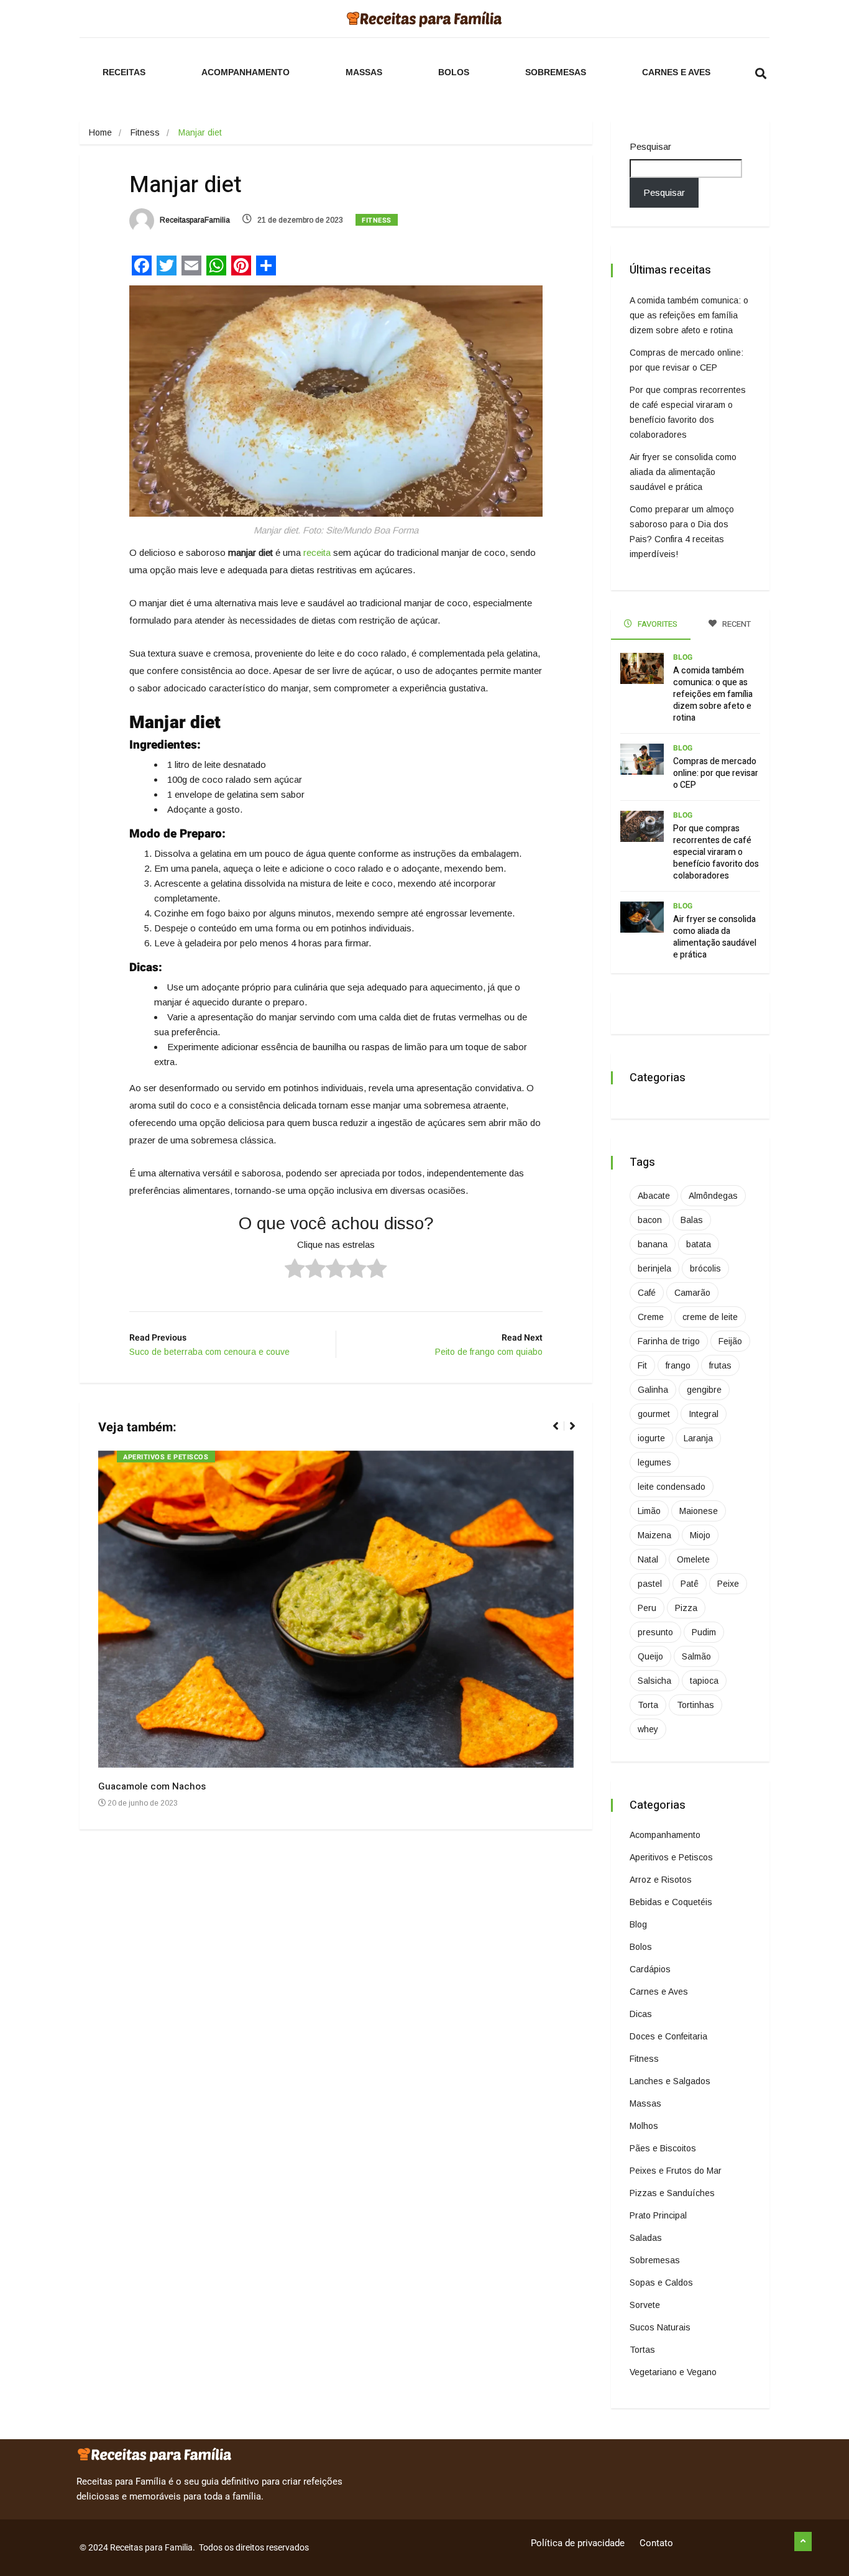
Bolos (454, 72)
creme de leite (710, 1317)
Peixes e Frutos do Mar (676, 2171)
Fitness (145, 132)
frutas (720, 1365)
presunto (655, 1632)
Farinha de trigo (669, 1341)
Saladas (646, 2238)
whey (648, 1729)
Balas (692, 1220)
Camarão (692, 1293)
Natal (648, 1559)
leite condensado (672, 1487)
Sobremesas (556, 72)
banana (653, 1244)
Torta (648, 1705)
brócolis (705, 1268)
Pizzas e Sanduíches (672, 2193)
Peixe (728, 1584)
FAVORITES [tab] (657, 624)
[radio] (295, 1270)
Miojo (700, 1535)
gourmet (654, 1414)
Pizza (686, 1608)
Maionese (699, 1511)
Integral (704, 1414)
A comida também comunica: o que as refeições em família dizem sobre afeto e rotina (689, 315)
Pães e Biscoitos (663, 2148)
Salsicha (654, 1681)
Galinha (653, 1390)
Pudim (704, 1632)
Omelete (693, 1559)
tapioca (704, 1681)
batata (699, 1244)
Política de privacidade (578, 2543)
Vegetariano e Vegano (673, 2372)
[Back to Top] (803, 2542)
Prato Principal (658, 2215)
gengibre (704, 1390)
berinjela (654, 1268)
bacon (650, 1220)
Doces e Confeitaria (668, 2036)
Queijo (650, 1656)
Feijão (730, 1341)
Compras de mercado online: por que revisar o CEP (716, 773)
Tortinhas (695, 1705)
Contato (656, 2543)
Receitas (124, 72)
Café (647, 1293)
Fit (642, 1365)
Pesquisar (650, 146)
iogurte (651, 1438)
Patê (690, 1584)
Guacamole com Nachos (152, 1786)
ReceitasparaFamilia (194, 220)
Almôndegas (713, 1196)
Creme (651, 1317)
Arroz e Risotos (661, 1880)
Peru (647, 1608)
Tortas (642, 2350)
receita (317, 552)
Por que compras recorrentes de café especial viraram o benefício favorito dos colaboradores (716, 852)
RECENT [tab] (736, 624)
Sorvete (645, 2305)
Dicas (641, 2014)
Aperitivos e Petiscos (166, 1457)
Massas (364, 72)
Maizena (654, 1535)
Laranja (698, 1438)
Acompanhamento (246, 72)
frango (678, 1365)
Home (100, 132)
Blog (683, 657)
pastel (650, 1584)
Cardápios (650, 1969)
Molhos (644, 2126)
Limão (649, 1511)
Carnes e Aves (676, 72)
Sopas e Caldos (661, 2283)
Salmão (696, 1656)
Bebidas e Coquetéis (671, 1902)
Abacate (654, 1196)
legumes (654, 1462)
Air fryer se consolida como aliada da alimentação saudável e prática (683, 472)
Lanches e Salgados (670, 2081)
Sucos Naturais (660, 2327)
